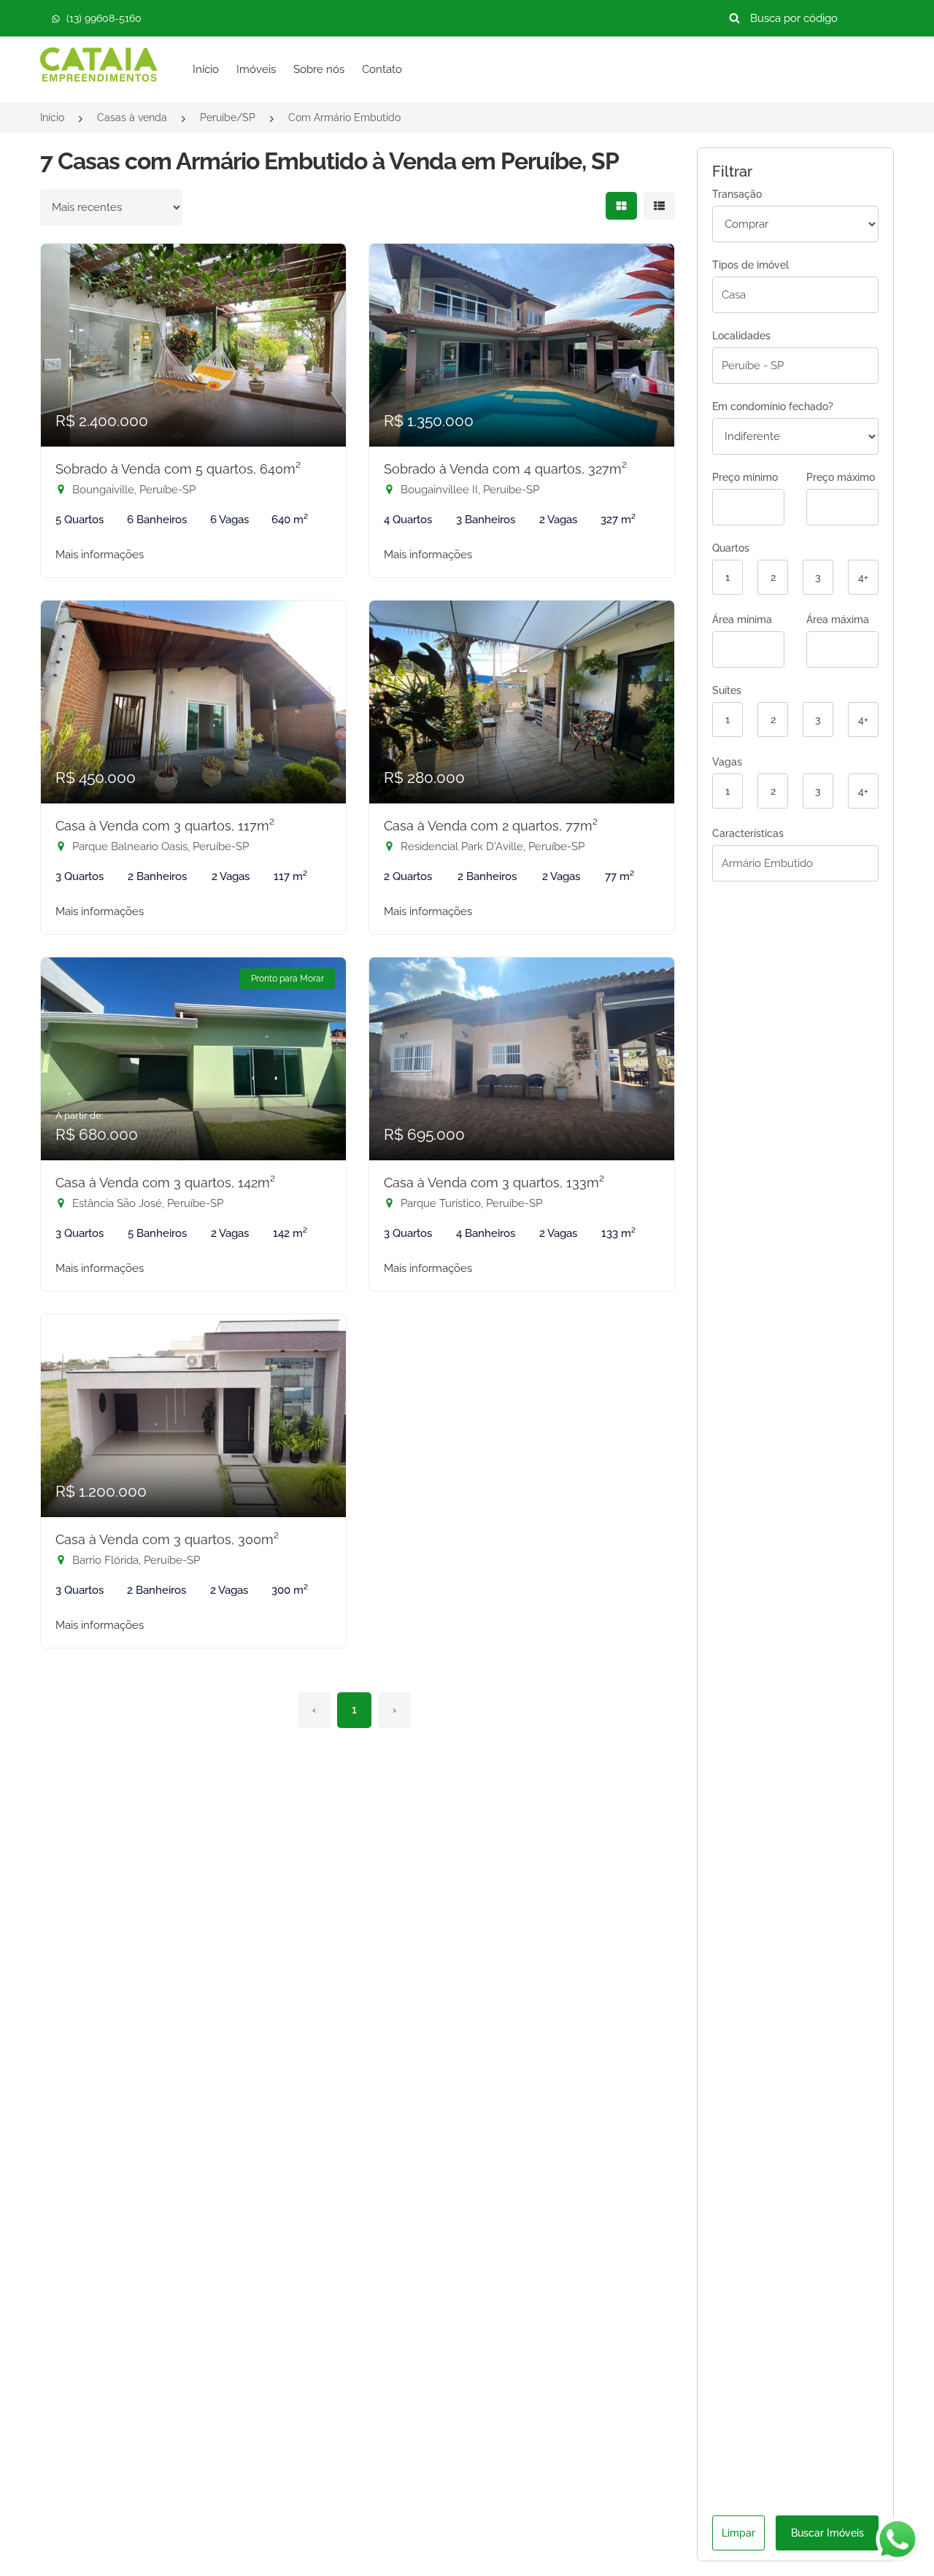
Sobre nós (319, 69)
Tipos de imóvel (750, 265)
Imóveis (256, 69)
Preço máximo (841, 477)
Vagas (727, 762)
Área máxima (838, 620)
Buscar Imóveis (827, 2533)
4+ (863, 577)
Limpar (738, 2533)
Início (206, 69)
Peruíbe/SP (228, 117)
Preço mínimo (745, 477)
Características (748, 833)
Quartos (731, 548)
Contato (382, 69)
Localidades (741, 336)
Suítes (727, 690)
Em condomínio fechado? (773, 406)
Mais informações (100, 555)
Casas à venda (132, 117)
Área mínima (742, 620)
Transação (737, 194)
